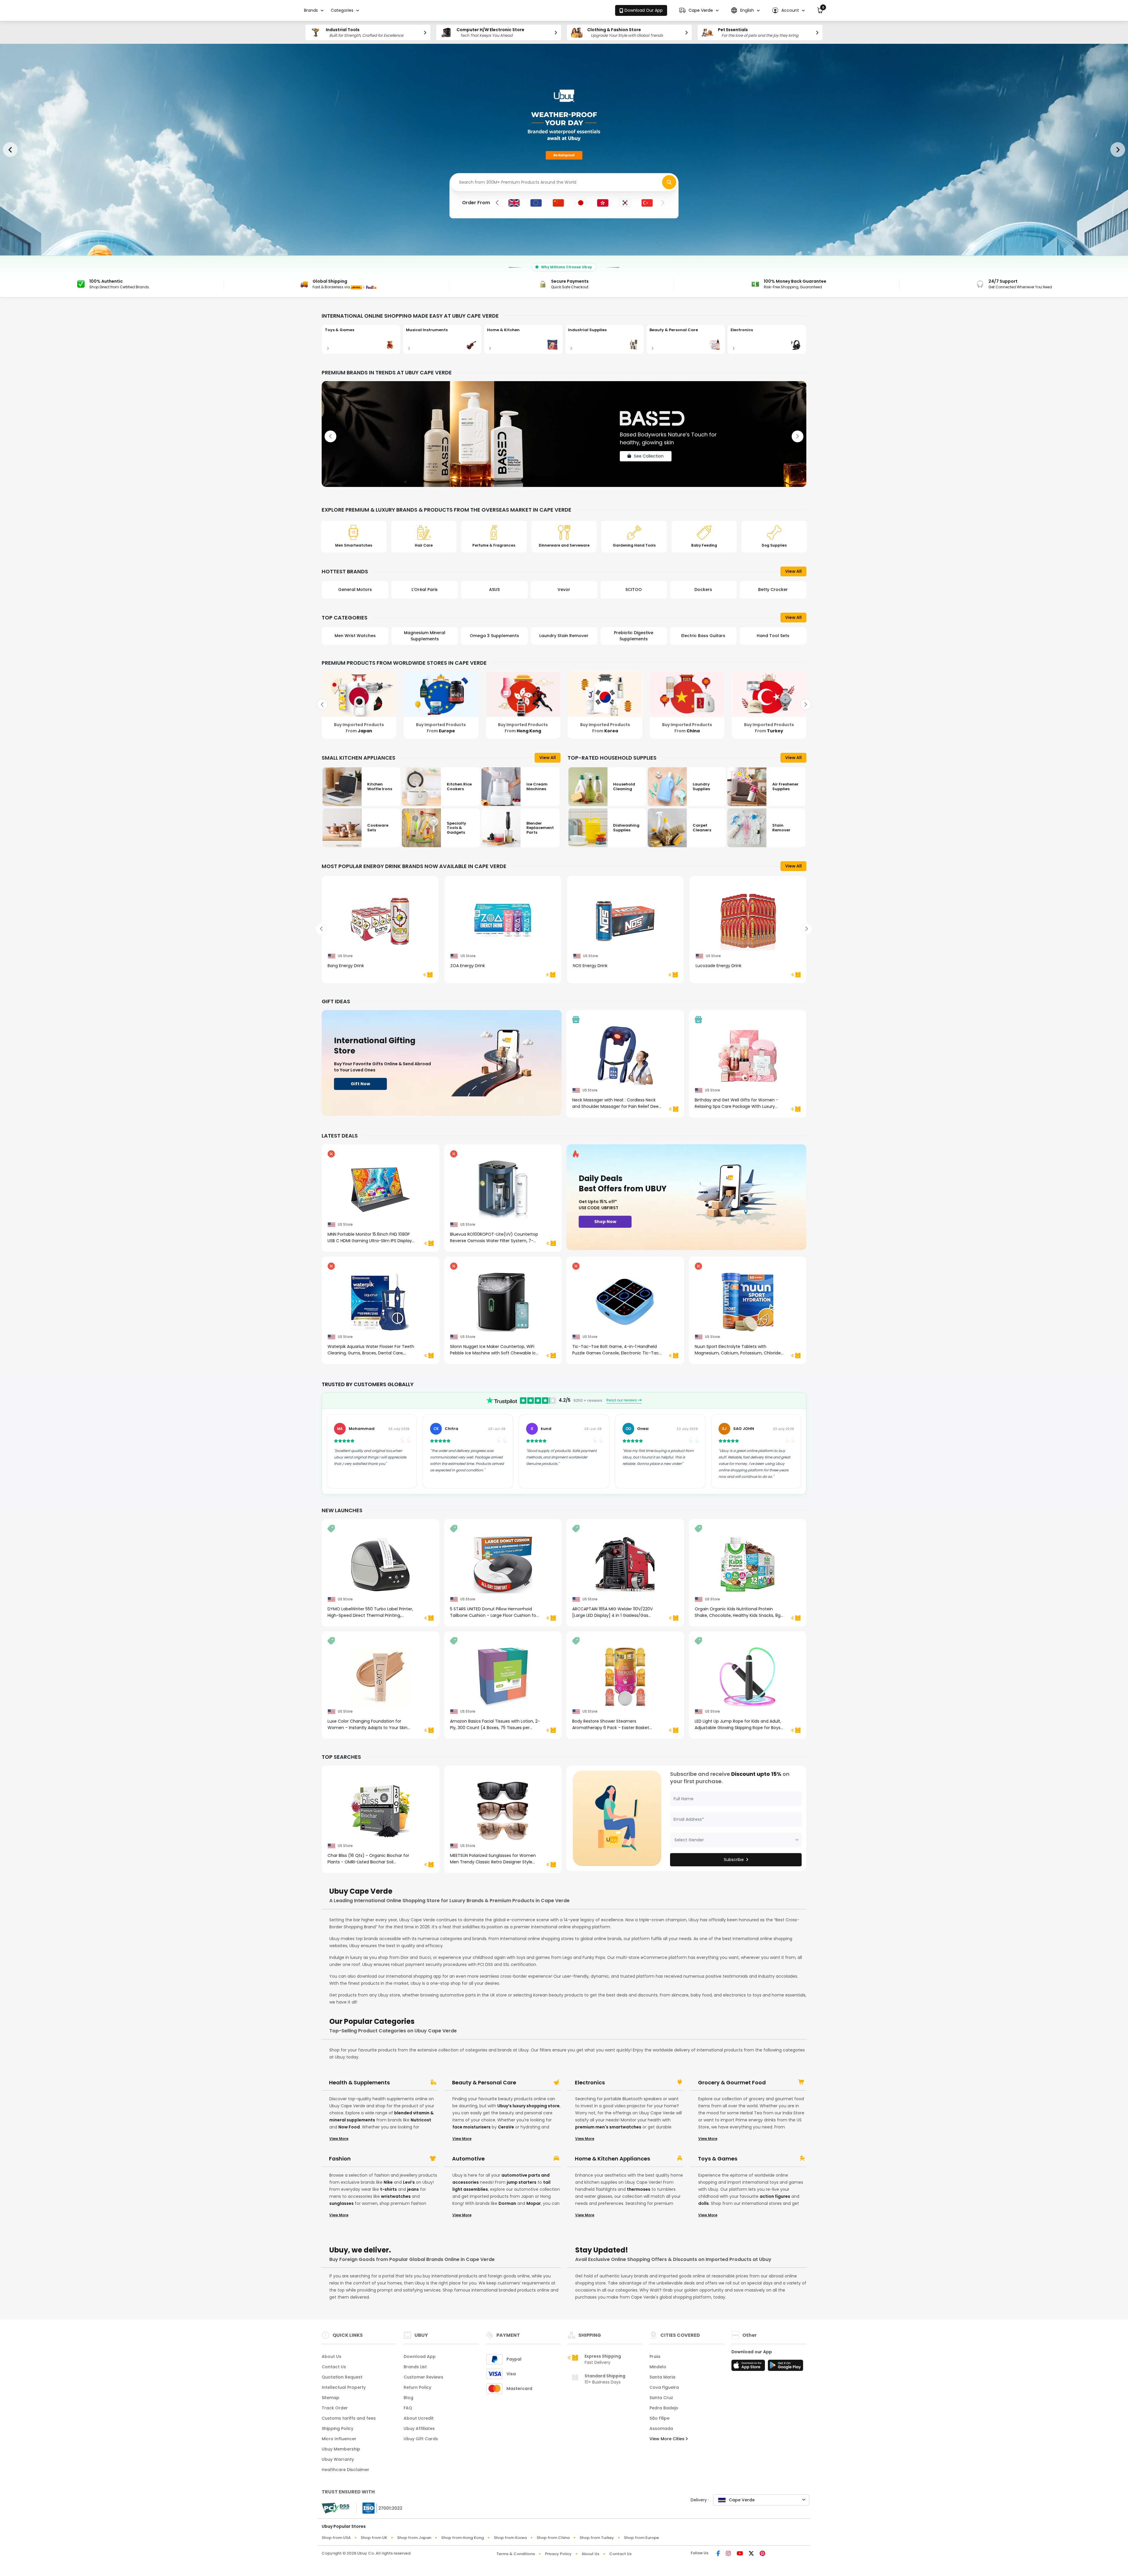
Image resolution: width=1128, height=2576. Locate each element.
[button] (699, 10)
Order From (476, 203)
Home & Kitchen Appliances (612, 2159)
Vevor (494, 589)
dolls (704, 2203)
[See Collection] (564, 434)
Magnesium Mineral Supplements (355, 636)
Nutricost (421, 2120)
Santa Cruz (661, 2398)
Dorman (507, 2203)
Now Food (349, 2127)
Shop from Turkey (597, 2538)
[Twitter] (751, 2554)
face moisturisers (471, 2127)
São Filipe (659, 2418)
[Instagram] (728, 2554)
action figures (775, 2196)
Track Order (335, 2408)
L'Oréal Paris (355, 589)
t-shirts (388, 2189)
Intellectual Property (344, 2387)
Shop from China (553, 2538)
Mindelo (658, 2367)
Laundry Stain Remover (494, 636)
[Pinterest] (762, 2554)
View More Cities (668, 2439)
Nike (388, 2182)
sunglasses (341, 2203)
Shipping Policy (338, 2428)
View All (793, 571)
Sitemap (330, 2398)
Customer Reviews (423, 2377)
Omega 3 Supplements (425, 636)
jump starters (522, 2182)
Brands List (415, 2367)
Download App (420, 2356)
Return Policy (417, 2387)
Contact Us (334, 2367)
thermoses (639, 2189)
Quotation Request (342, 2377)
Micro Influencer (339, 2439)
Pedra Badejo (664, 2408)
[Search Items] (669, 182)
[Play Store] (785, 2367)
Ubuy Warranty (338, 2459)
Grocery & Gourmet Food (732, 2083)
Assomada (661, 2428)
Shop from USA (336, 2538)
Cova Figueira (664, 2387)
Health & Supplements (359, 2083)
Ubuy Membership (341, 2449)
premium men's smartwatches (608, 2127)
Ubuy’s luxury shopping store (528, 2106)
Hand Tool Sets (703, 636)
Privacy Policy (558, 2554)
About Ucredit (419, 2418)
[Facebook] (718, 2554)
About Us (331, 2356)
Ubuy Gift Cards (421, 2439)
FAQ (408, 2408)
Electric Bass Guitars (634, 636)
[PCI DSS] (335, 2508)
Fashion (340, 2159)
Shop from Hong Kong (463, 2538)
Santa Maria (662, 2377)
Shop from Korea (510, 2538)
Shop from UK (374, 2538)
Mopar (534, 2203)
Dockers (634, 589)
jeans (413, 2189)
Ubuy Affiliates (419, 2428)
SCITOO (564, 589)
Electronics (590, 2083)
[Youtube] (740, 2554)
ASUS (425, 589)
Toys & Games (718, 2159)
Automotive (468, 2159)
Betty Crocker (703, 589)
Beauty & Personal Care (484, 2083)
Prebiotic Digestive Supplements (564, 636)
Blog (408, 2398)
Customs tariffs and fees (349, 2418)
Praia (655, 2356)
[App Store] (749, 2367)
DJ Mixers (773, 636)
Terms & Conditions (516, 2554)
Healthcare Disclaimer (345, 2470)
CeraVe (506, 2127)
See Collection (649, 463)
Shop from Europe (641, 2538)
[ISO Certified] (380, 2508)
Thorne (773, 589)
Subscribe (734, 1860)
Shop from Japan (414, 2538)
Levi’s (409, 2182)
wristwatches (396, 2196)
